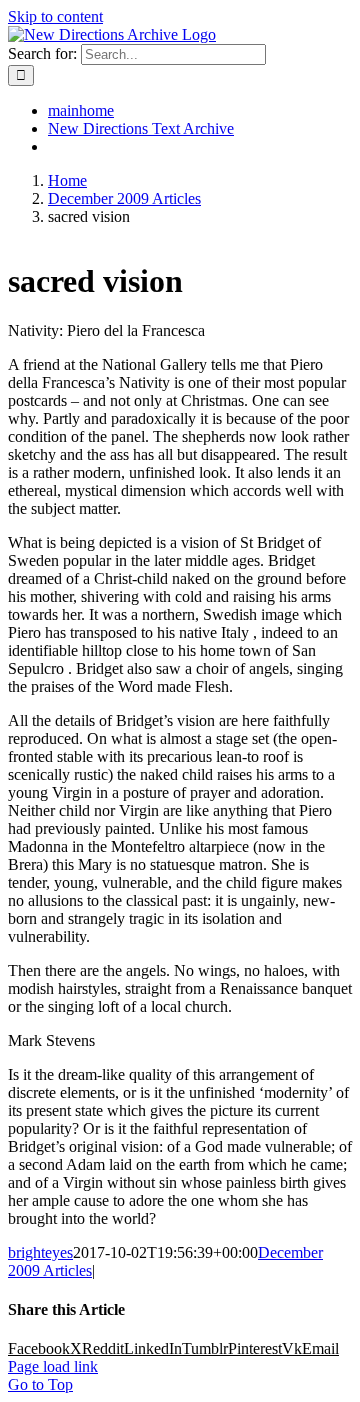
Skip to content (55, 16)
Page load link (53, 1366)
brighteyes (40, 1252)
